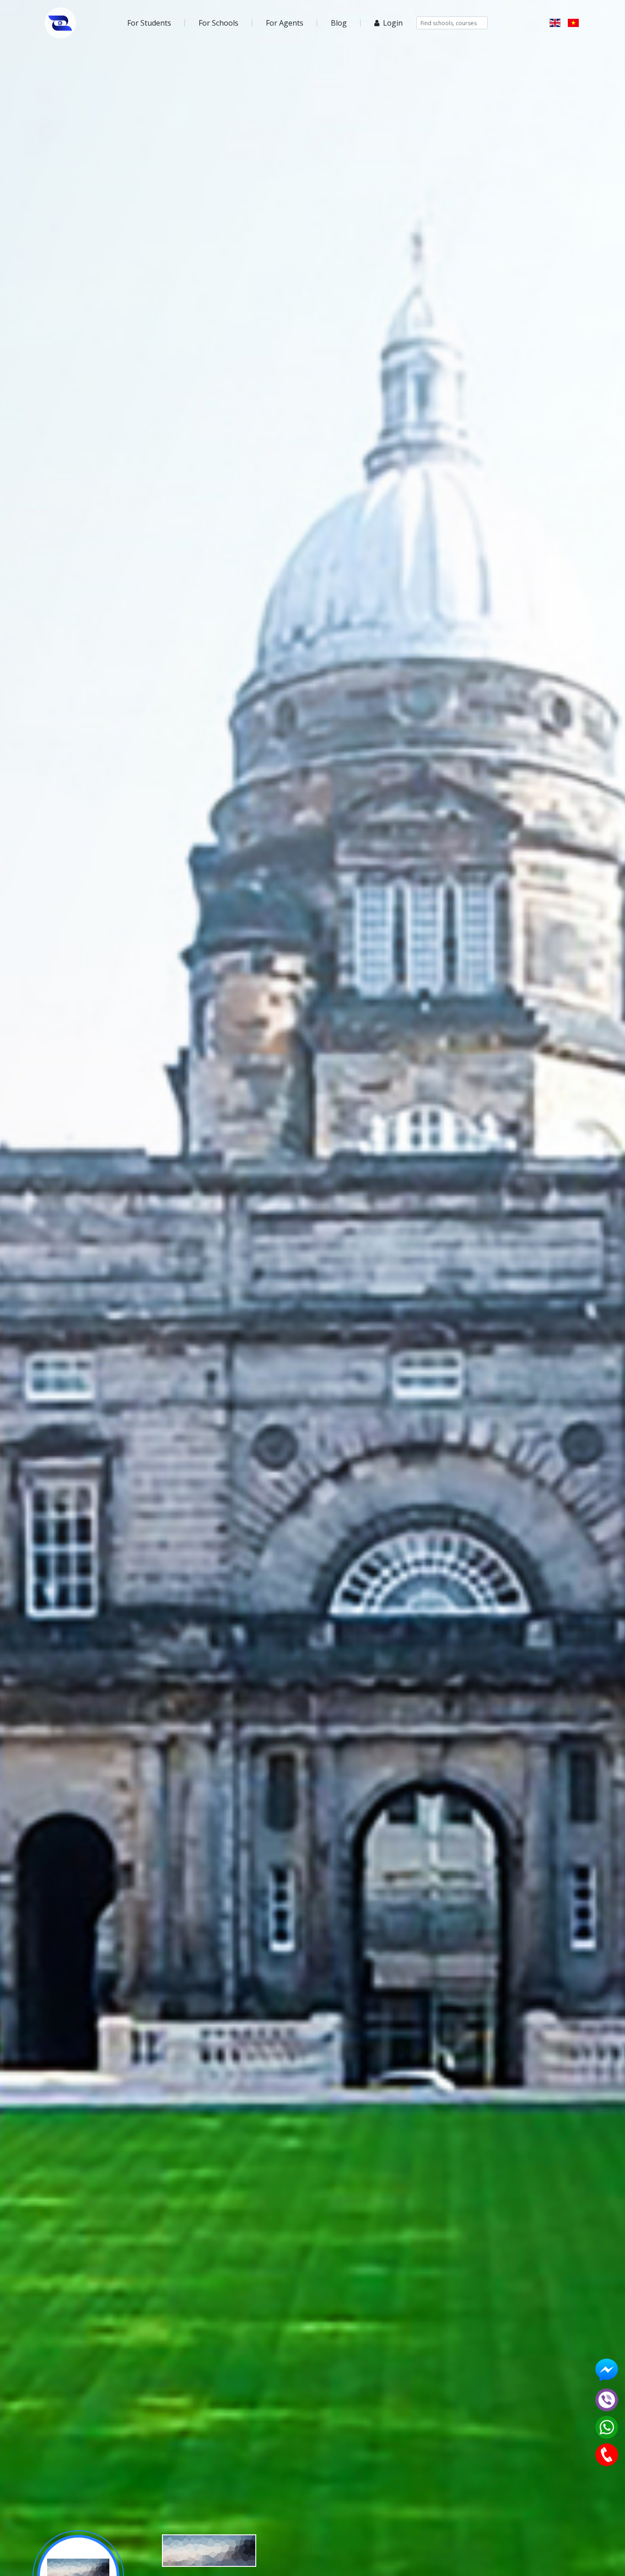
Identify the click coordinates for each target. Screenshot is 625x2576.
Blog (339, 23)
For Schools (218, 23)
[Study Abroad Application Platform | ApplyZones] (60, 23)
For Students (149, 23)
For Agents (285, 23)
